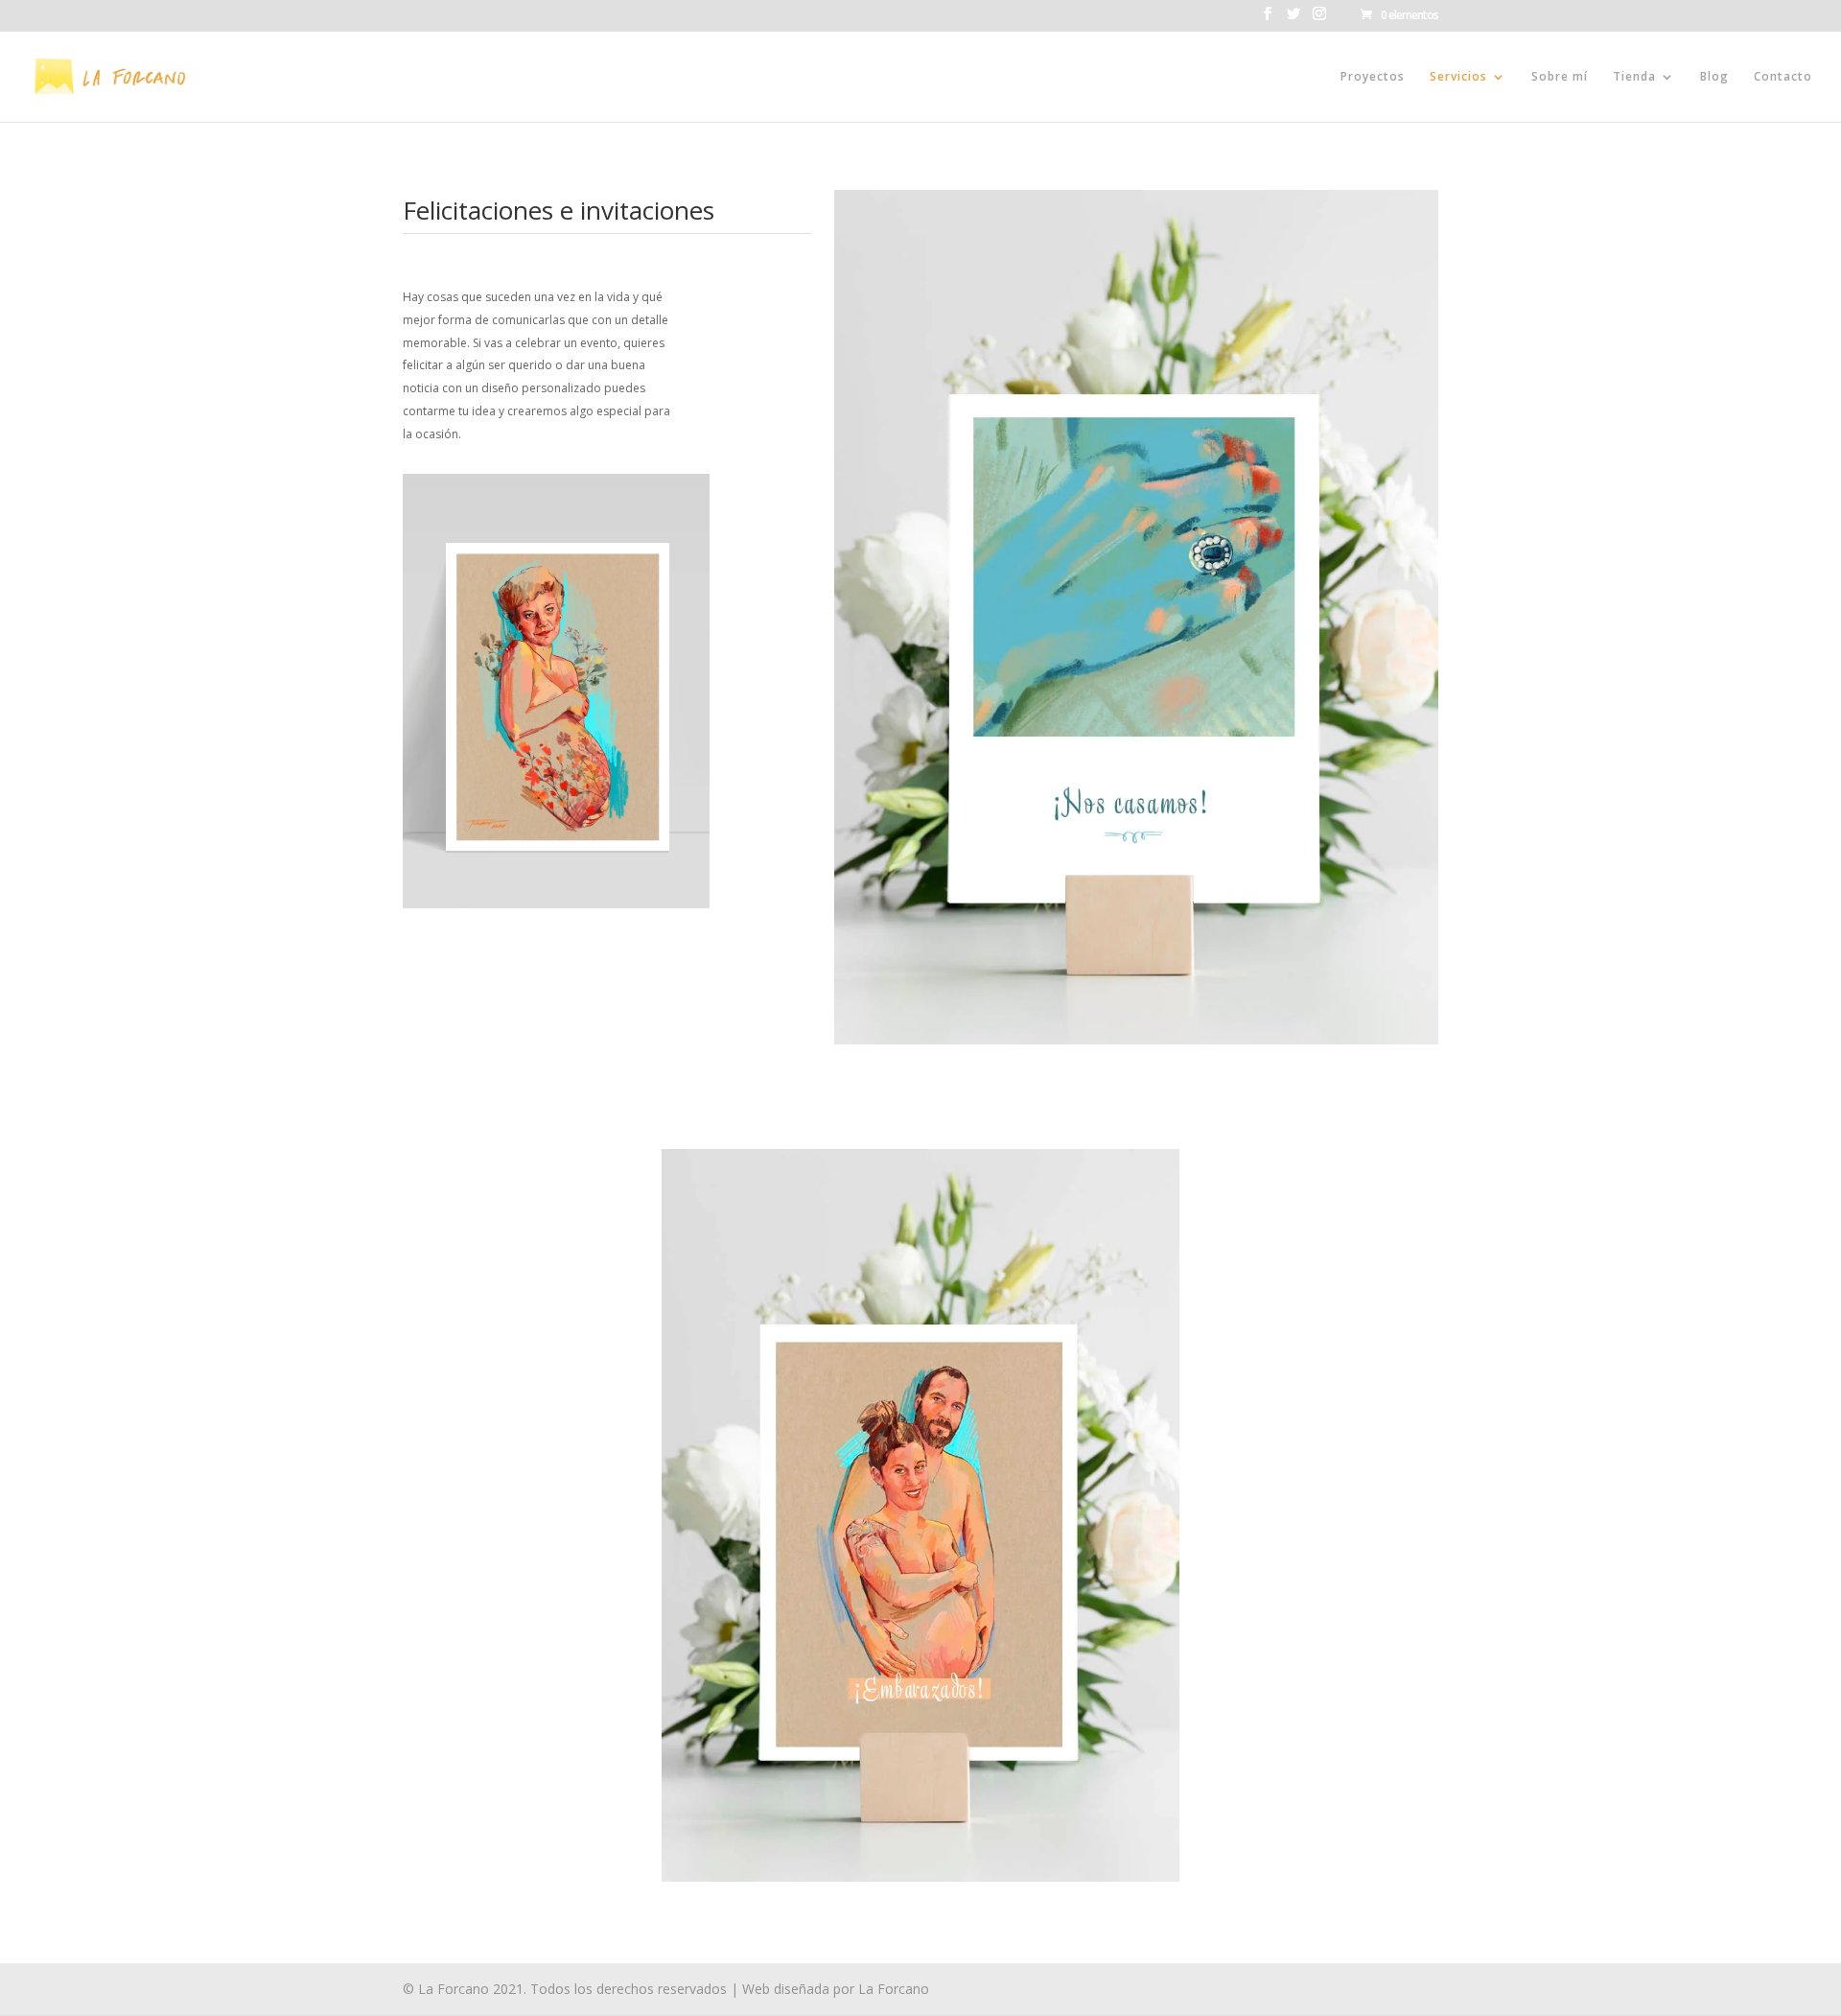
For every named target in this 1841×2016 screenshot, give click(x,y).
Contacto (1783, 77)
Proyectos (1373, 77)
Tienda (1634, 77)
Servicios (1458, 77)
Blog (1714, 77)
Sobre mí (1560, 77)
